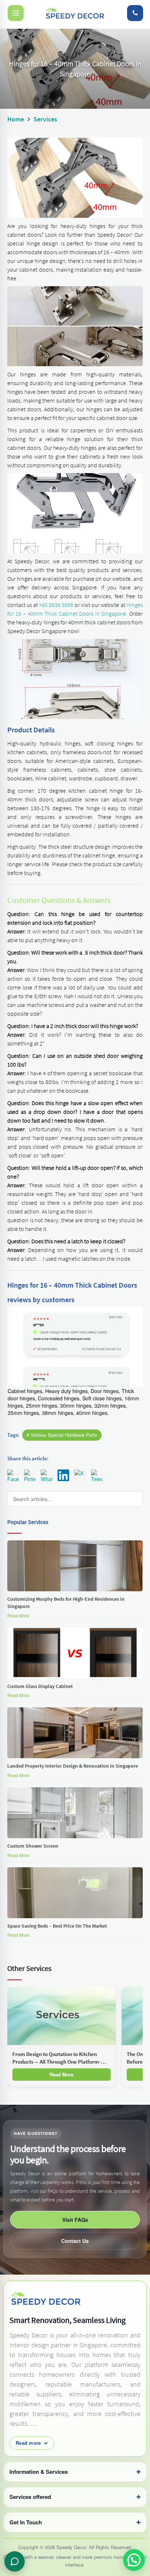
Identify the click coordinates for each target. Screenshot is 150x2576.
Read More (18, 1615)
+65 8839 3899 (56, 605)
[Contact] (135, 13)
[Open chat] (15, 2561)
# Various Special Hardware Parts (62, 1435)
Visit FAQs (75, 2220)
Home (16, 119)
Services (45, 119)
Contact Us (75, 2241)
